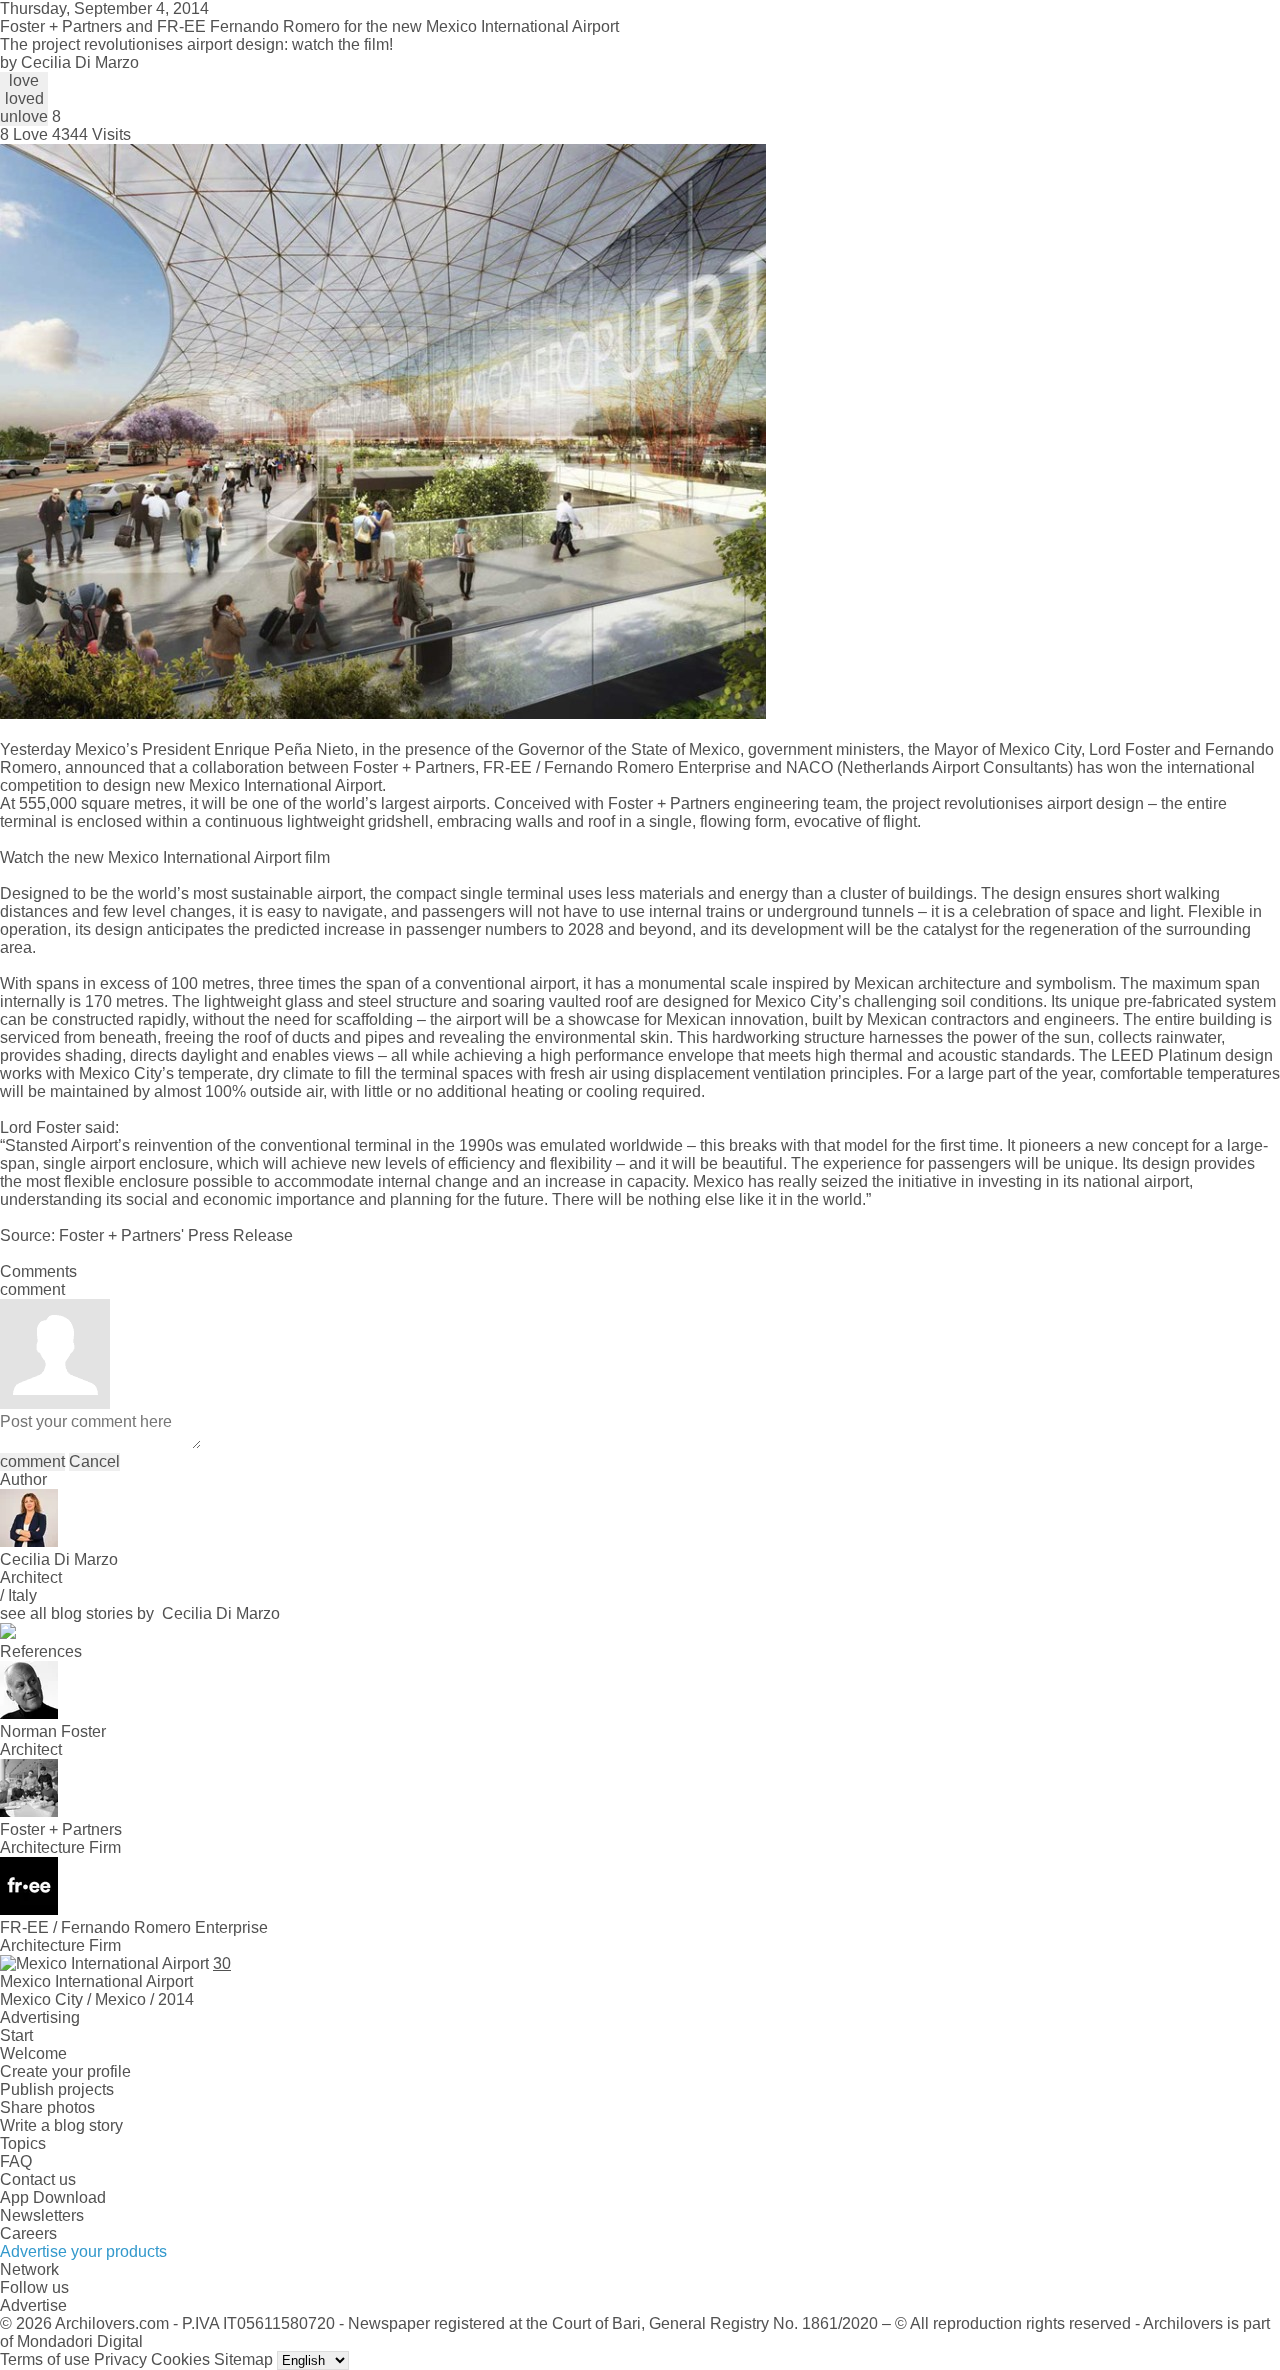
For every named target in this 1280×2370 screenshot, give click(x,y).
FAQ (16, 2161)
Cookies (180, 2359)
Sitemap (243, 2359)
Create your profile (65, 2071)
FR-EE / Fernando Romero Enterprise (617, 767)
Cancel (94, 1461)
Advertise (33, 2305)
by (69, 62)
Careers (28, 2233)
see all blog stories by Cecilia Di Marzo (140, 1613)
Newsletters (42, 2215)
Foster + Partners (414, 767)
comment (32, 1461)
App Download (53, 2197)
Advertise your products (83, 2251)
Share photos (47, 2107)
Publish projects (57, 2089)
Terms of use (45, 2359)
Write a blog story (61, 2125)
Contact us (38, 2179)
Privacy (120, 2359)
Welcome (33, 2053)
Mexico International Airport (285, 785)
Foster (58, 1127)
